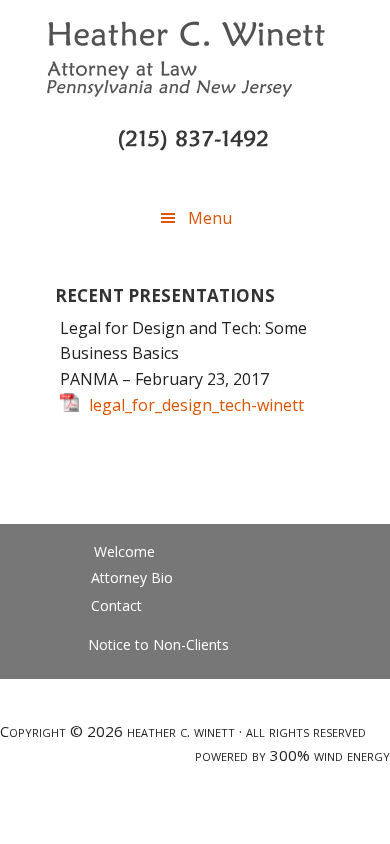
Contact (116, 605)
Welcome (124, 551)
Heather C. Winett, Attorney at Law (195, 70)
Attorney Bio (132, 577)
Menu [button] (210, 218)
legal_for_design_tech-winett (196, 405)
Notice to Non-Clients (158, 644)
